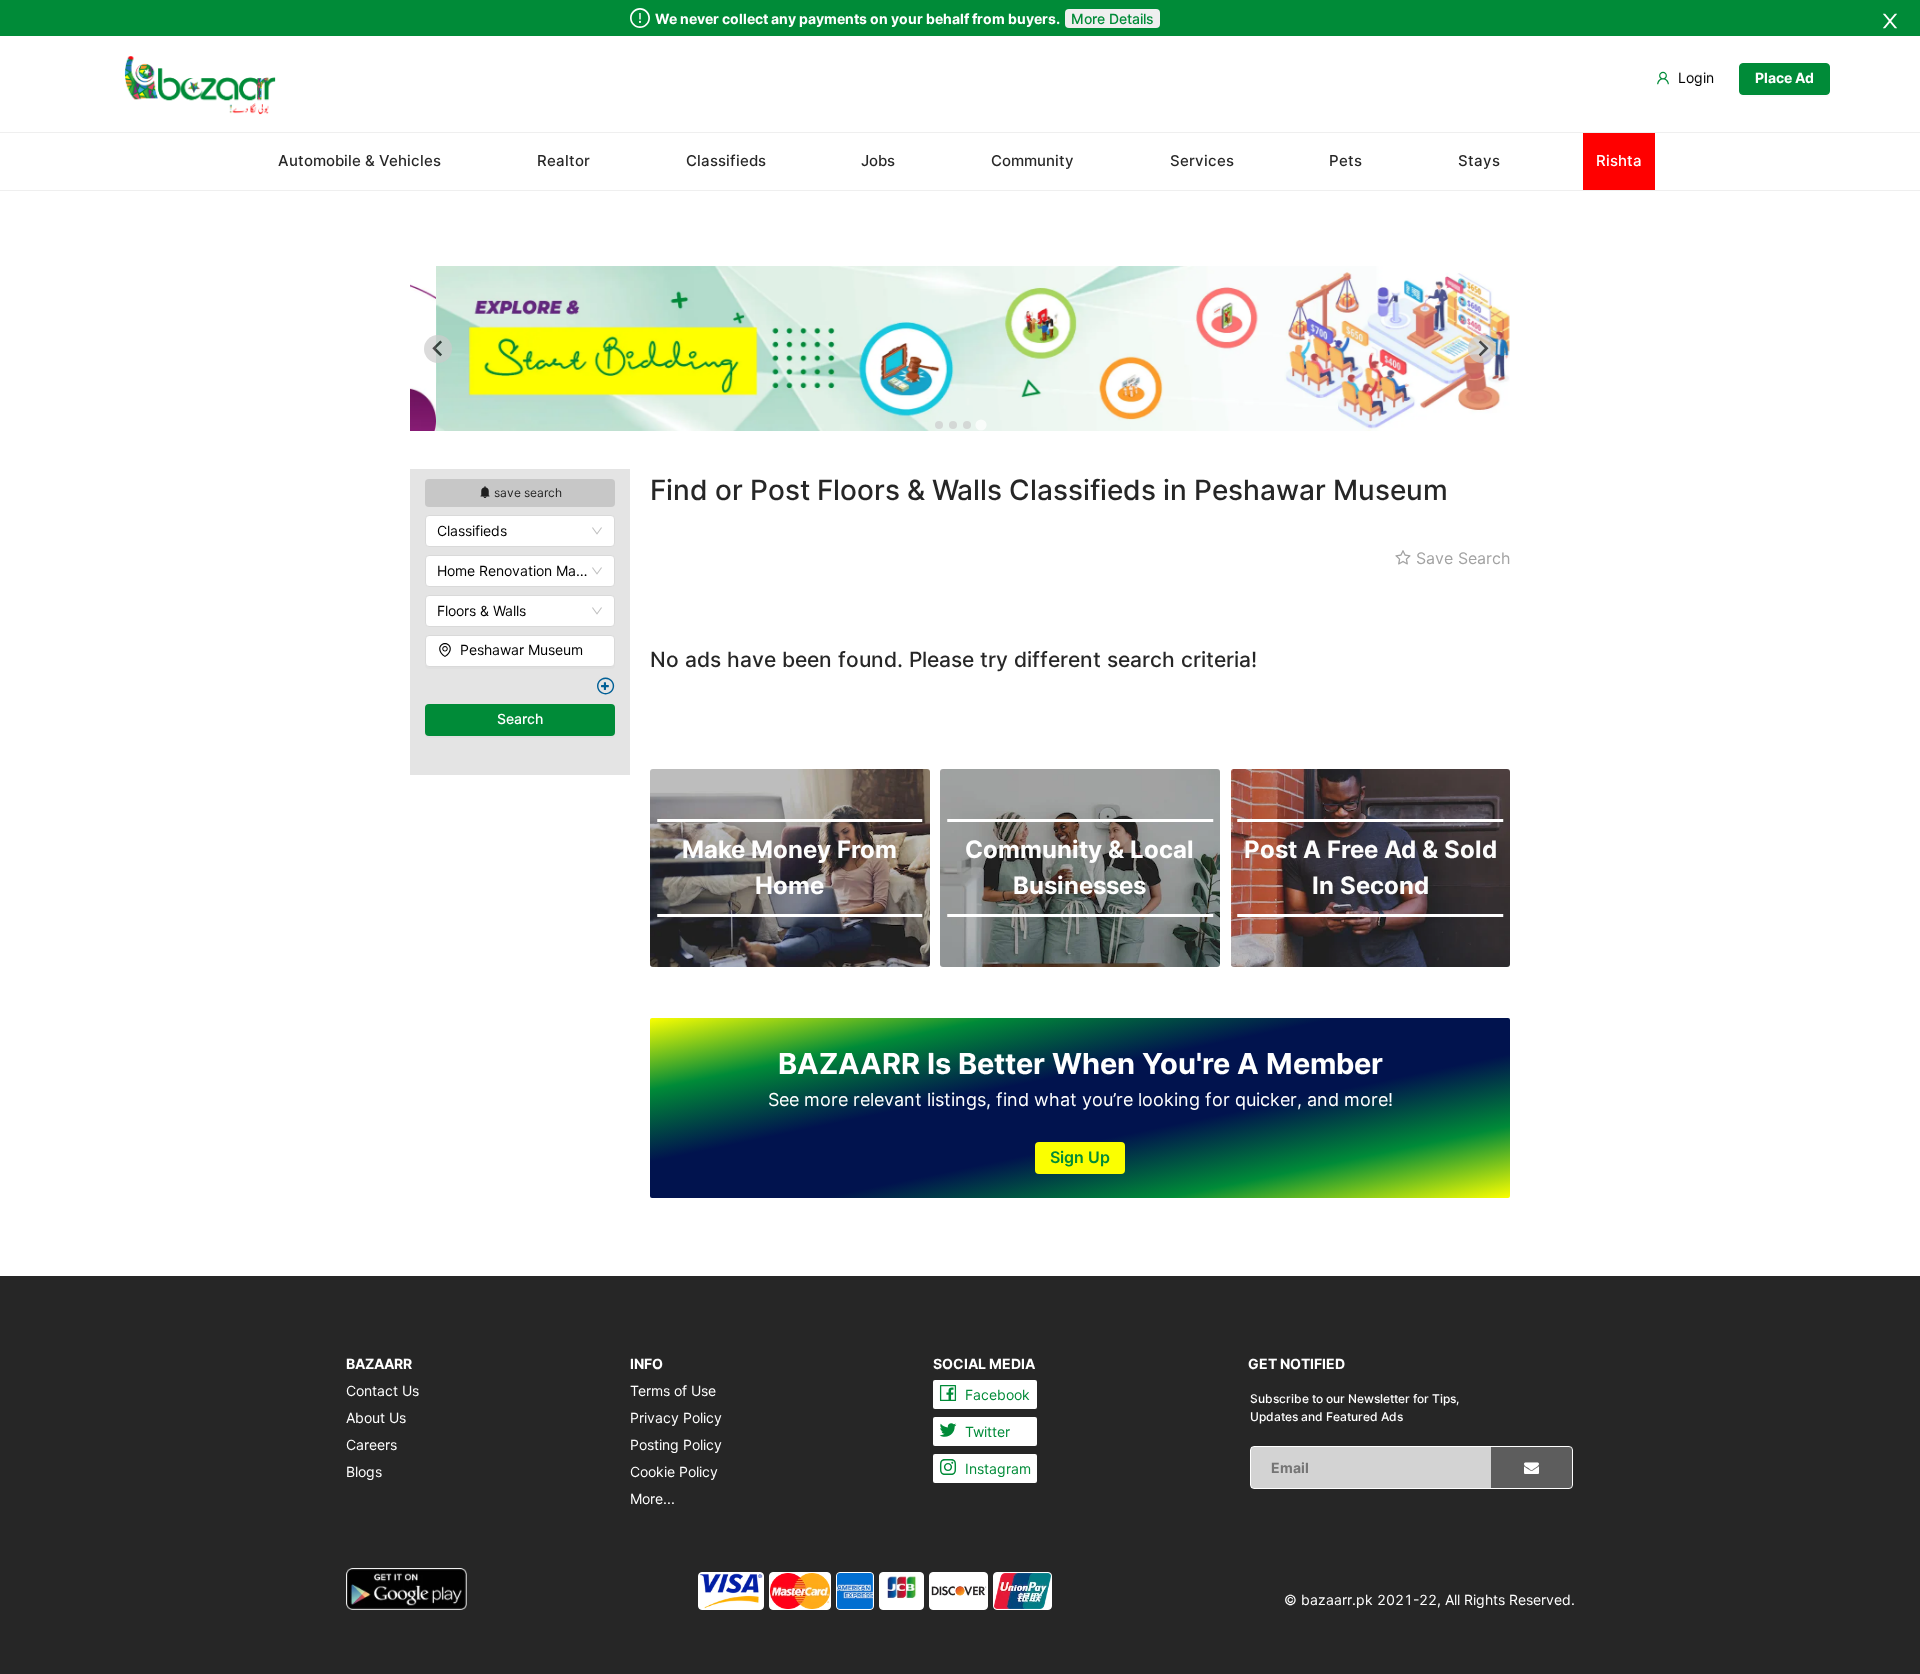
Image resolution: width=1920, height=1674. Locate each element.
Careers (371, 1444)
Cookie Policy (674, 1471)
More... (652, 1498)
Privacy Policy (676, 1417)
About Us (376, 1417)
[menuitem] (200, 85)
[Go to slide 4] (980, 424)
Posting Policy (676, 1444)
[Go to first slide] (1482, 349)
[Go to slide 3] (967, 425)
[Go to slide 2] (953, 425)
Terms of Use (673, 1390)
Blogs (364, 1471)
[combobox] (520, 531)
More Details (1112, 18)
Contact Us (382, 1390)
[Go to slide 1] (939, 425)
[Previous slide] (438, 349)
